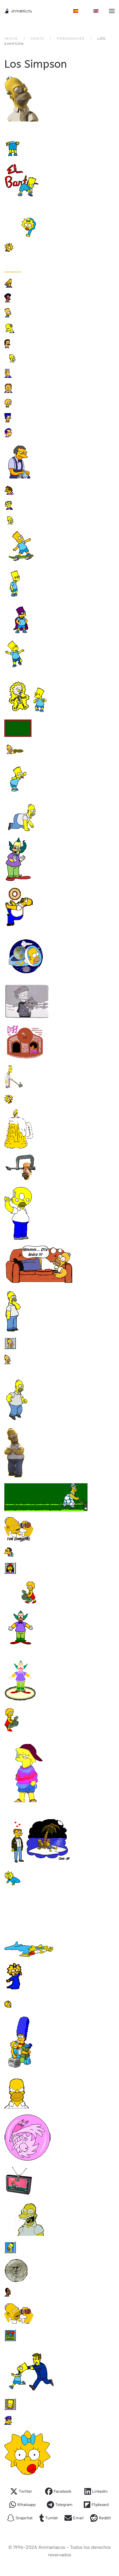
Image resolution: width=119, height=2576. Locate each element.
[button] (112, 11)
